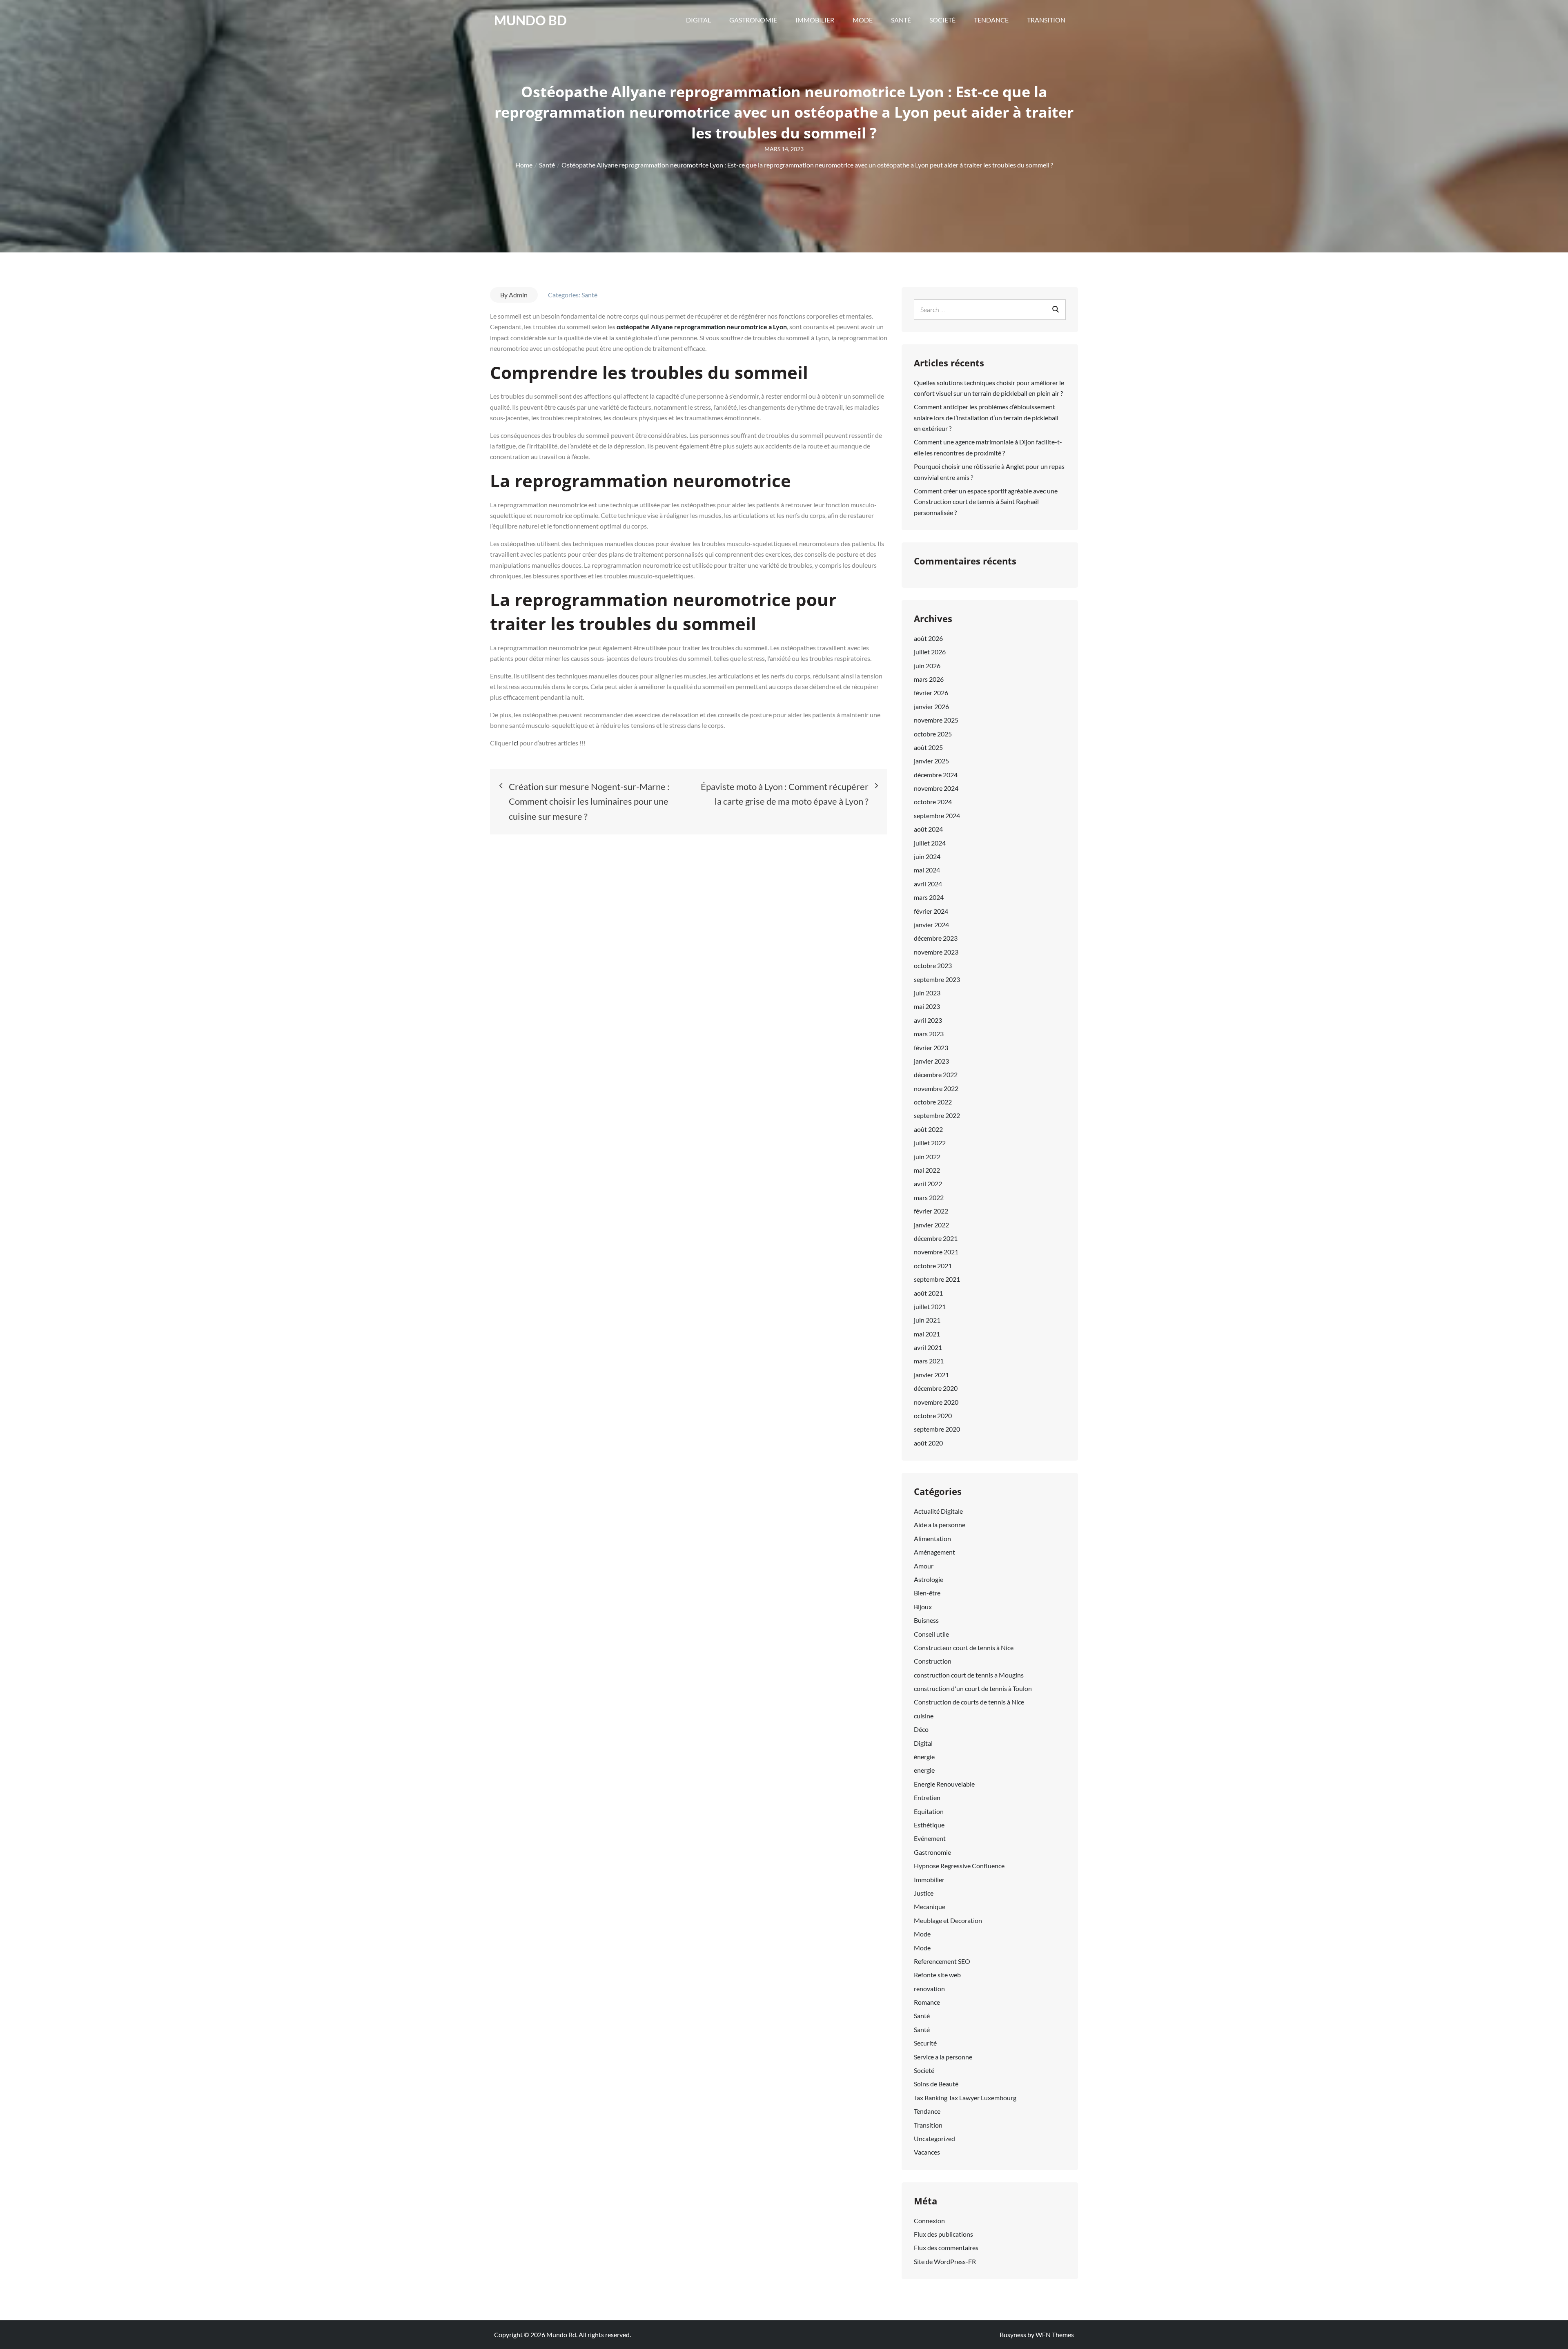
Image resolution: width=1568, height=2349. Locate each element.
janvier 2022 (931, 1225)
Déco (921, 1729)
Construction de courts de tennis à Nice (969, 1702)
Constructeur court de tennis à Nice (964, 1647)
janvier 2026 (931, 706)
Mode (863, 20)
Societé (942, 20)
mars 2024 (929, 897)
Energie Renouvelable (944, 1784)
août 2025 (928, 747)
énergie (924, 1757)
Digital (698, 20)
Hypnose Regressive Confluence (959, 1866)
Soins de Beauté (936, 2084)
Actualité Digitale (938, 1511)
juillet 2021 (930, 1306)
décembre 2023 (936, 938)
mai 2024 (927, 870)
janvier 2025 (931, 761)
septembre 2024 (937, 815)
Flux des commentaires (946, 2247)
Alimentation (932, 1538)
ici (516, 743)
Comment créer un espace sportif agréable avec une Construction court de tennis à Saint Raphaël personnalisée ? (986, 502)
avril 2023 (928, 1020)
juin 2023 (927, 993)
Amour (924, 1566)
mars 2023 (929, 1034)
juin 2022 (927, 1157)
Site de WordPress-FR (945, 2261)
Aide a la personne (940, 1525)
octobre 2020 (933, 1415)
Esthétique (929, 1825)
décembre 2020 (936, 1388)
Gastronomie (753, 20)
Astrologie (929, 1579)
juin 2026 (927, 666)
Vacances (927, 2152)
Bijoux (923, 1607)
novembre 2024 (936, 788)
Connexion (929, 2221)
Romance (927, 2002)
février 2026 (931, 693)
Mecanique (930, 1906)
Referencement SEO (942, 1961)
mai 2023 (927, 1006)
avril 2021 (928, 1347)
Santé (901, 20)
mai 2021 (927, 1334)
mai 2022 (927, 1170)
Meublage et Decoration (948, 1920)
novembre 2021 (936, 1252)
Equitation (929, 1811)
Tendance (991, 20)
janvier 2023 (931, 1061)
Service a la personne (943, 2057)
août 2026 (928, 638)
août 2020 (928, 1443)
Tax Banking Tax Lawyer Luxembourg (965, 2098)
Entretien (927, 1797)
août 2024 (928, 829)
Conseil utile (931, 1634)
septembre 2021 (937, 1279)
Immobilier (815, 20)
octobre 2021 (933, 1266)
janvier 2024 (931, 925)
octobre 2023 (933, 965)
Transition (1046, 20)
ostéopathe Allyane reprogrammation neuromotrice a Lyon (702, 327)
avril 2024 (928, 884)
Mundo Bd (530, 20)
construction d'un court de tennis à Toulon (973, 1688)
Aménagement (934, 1552)
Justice (924, 1893)
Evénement (930, 1838)
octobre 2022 (933, 1102)
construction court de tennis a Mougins (969, 1675)
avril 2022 (928, 1183)
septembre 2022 (937, 1115)
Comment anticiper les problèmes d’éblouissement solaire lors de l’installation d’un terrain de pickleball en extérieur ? (986, 417)
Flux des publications (943, 2234)
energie (924, 1770)
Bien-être (927, 1593)
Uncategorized (934, 2138)
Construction (933, 1661)
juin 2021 (927, 1320)
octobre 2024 (933, 802)
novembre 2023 (936, 952)
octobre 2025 (933, 734)
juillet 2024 (930, 843)
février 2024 (931, 911)
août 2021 (928, 1293)
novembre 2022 (936, 1088)
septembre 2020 (937, 1429)
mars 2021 (929, 1361)
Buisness (926, 1620)
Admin (518, 295)
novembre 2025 (936, 720)
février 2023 (931, 1047)
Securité (925, 2043)
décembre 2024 (936, 775)
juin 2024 (927, 856)
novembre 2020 (936, 1402)
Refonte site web (937, 1975)
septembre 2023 (937, 979)
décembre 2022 (936, 1074)
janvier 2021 (931, 1375)
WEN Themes (1055, 2334)
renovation (929, 1989)
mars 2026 (929, 679)
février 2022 (931, 1211)
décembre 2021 (936, 1238)
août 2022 (928, 1129)
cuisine (924, 1716)
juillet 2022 (930, 1143)
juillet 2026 (930, 652)
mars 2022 (929, 1197)
